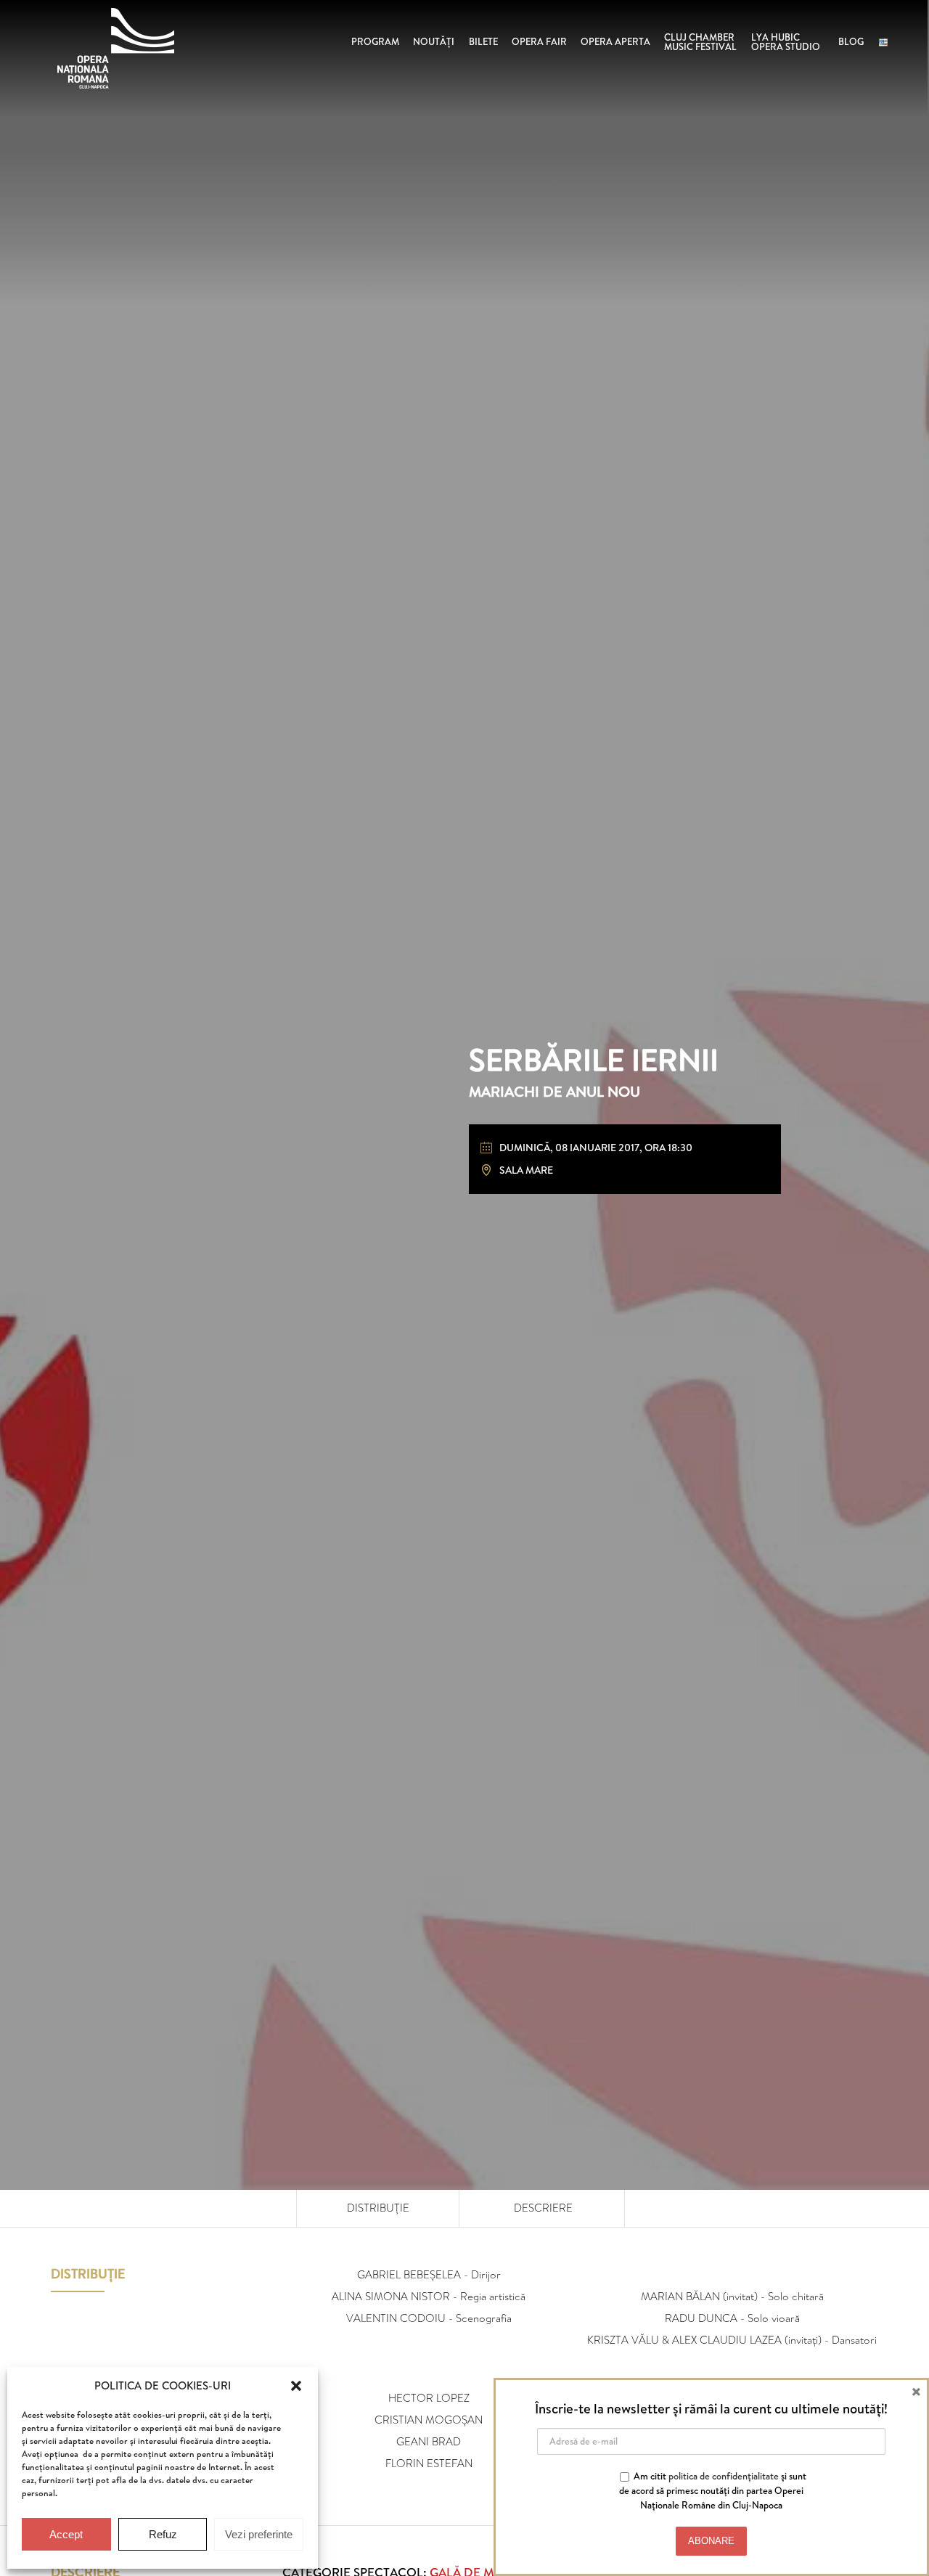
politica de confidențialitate (724, 2476)
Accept (66, 2534)
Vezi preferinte (259, 2534)
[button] (296, 2386)
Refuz (163, 2534)
